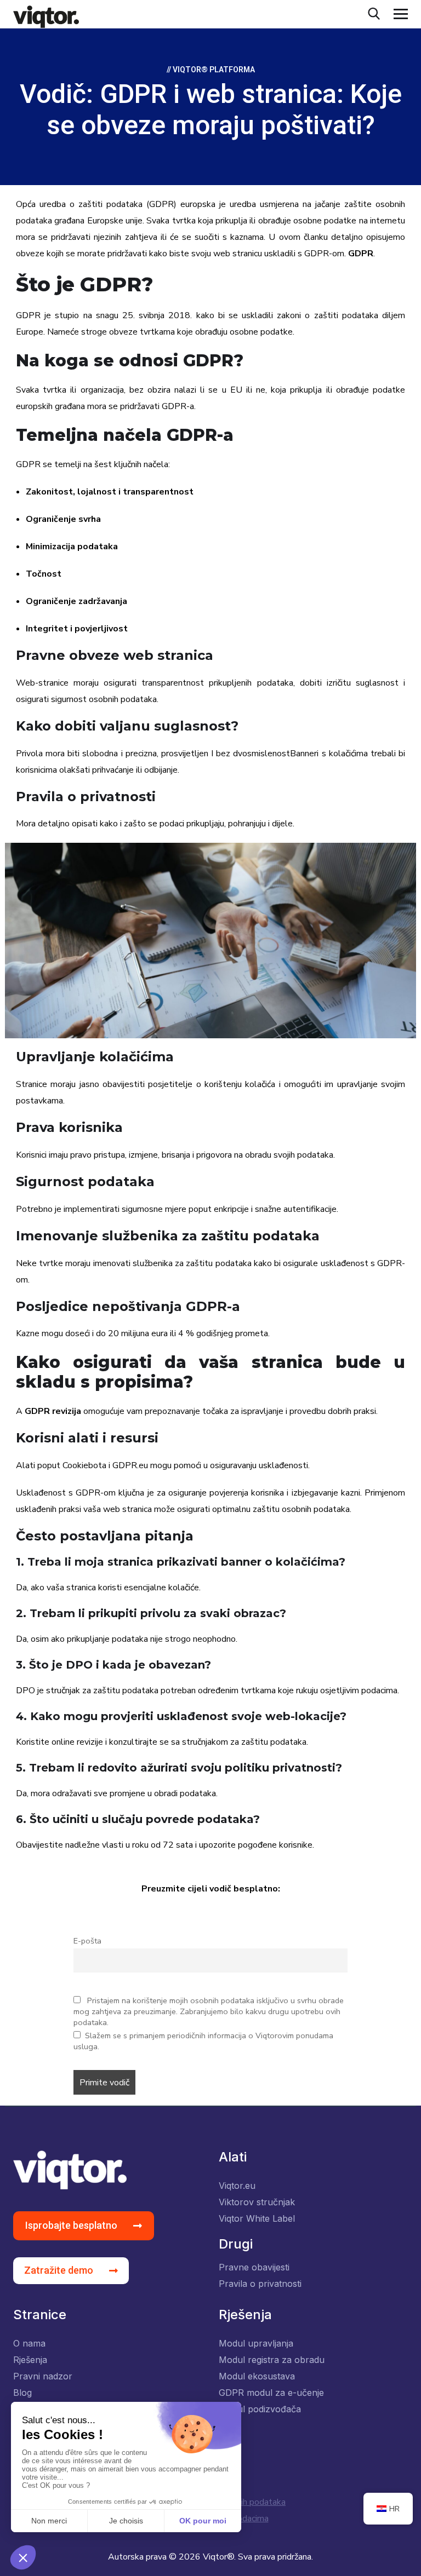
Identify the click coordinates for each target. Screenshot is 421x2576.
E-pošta (87, 1941)
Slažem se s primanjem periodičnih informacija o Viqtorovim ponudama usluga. (203, 2041)
